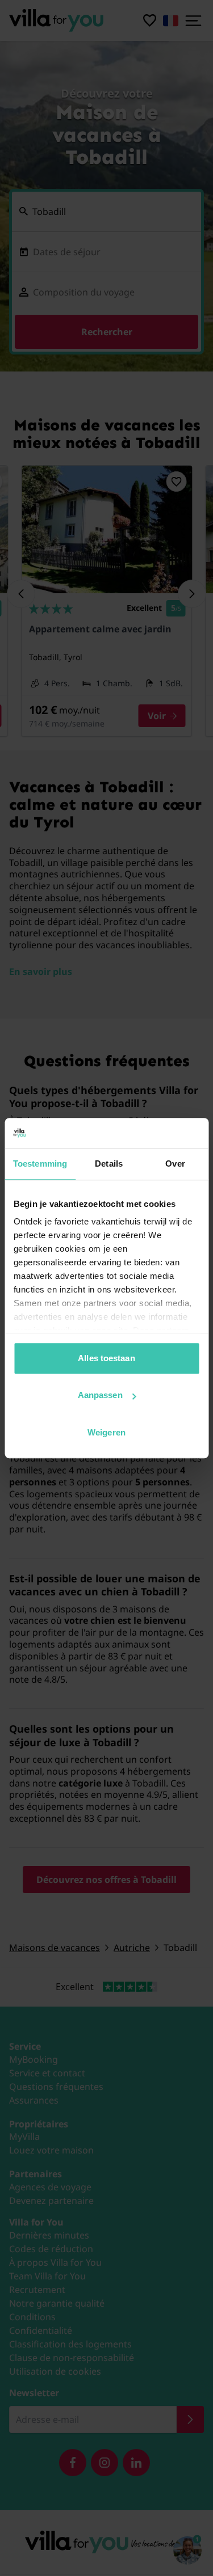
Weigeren (106, 1432)
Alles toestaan (106, 1358)
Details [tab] (109, 1164)
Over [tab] (175, 1164)
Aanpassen (100, 1395)
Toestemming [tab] (40, 1164)
